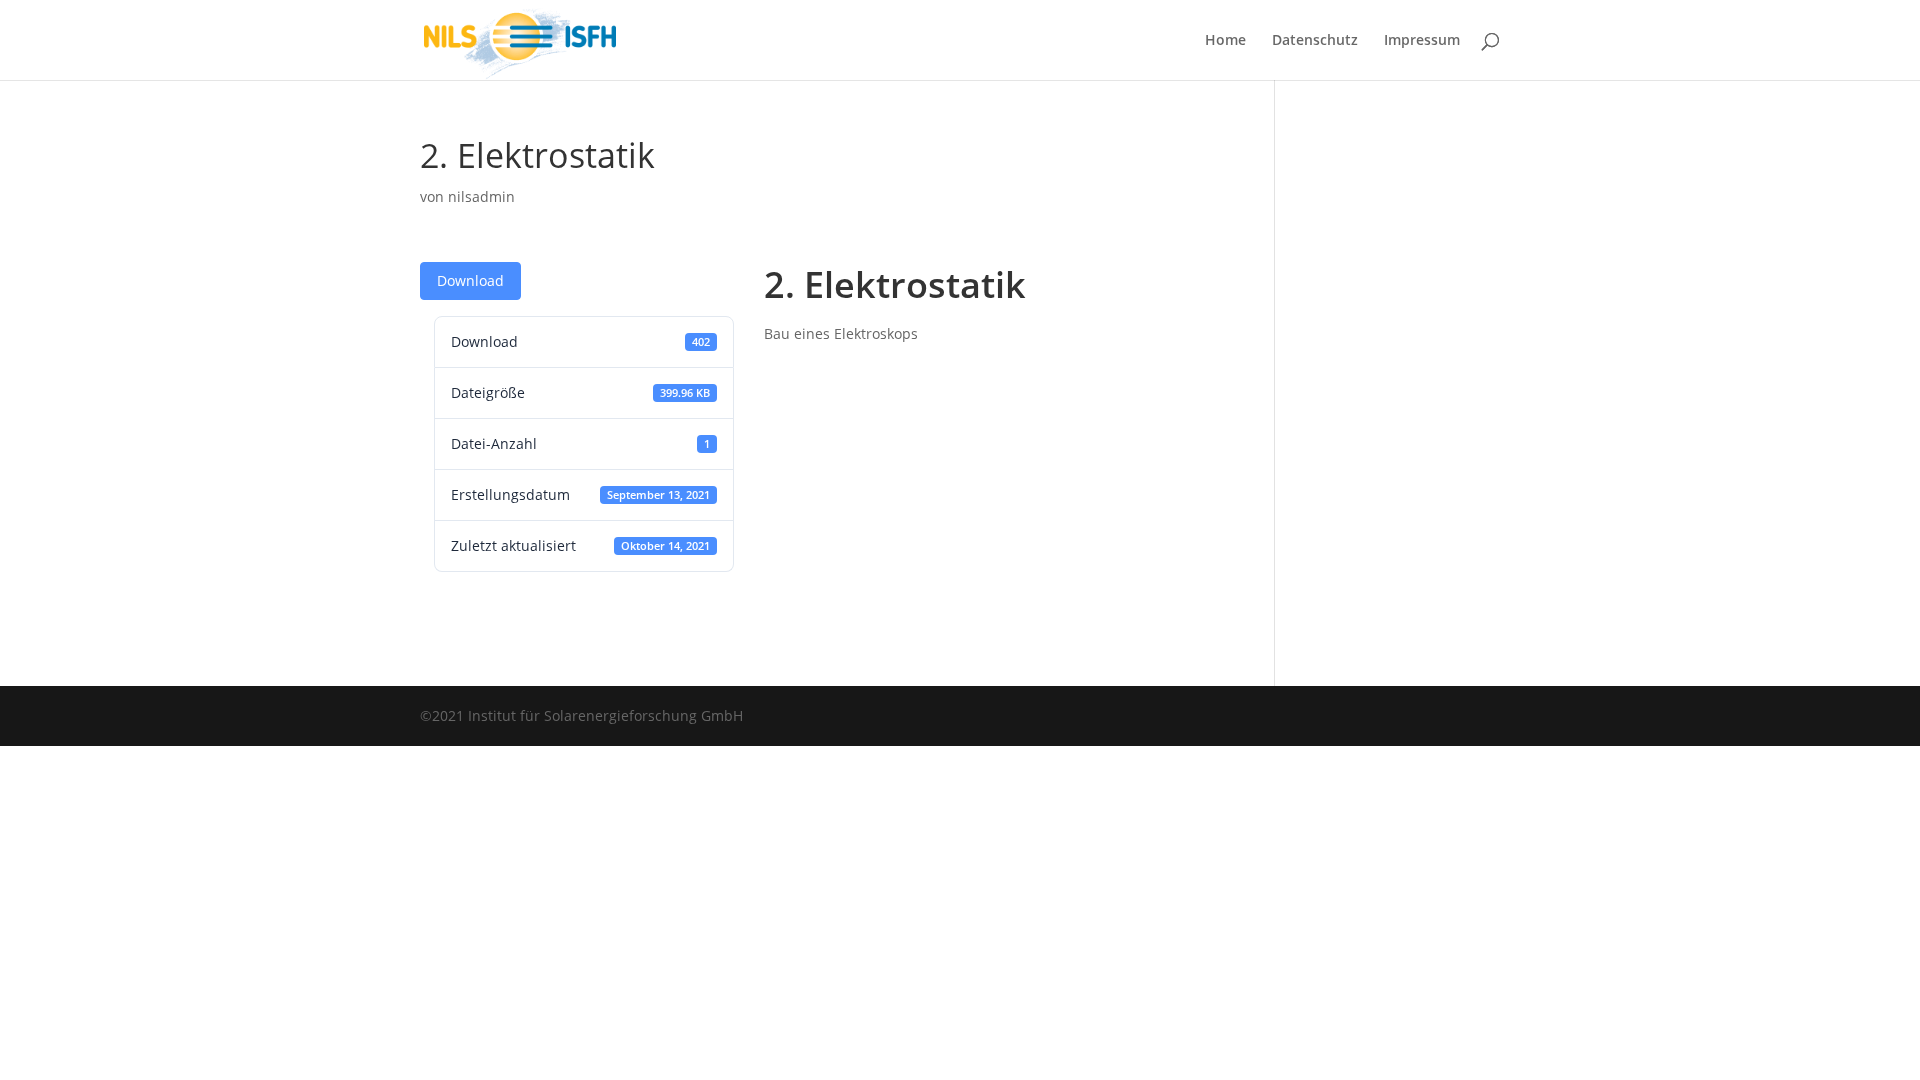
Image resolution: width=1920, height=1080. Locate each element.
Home (1225, 41)
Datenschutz (1315, 41)
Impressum (1422, 41)
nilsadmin (481, 196)
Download (470, 280)
